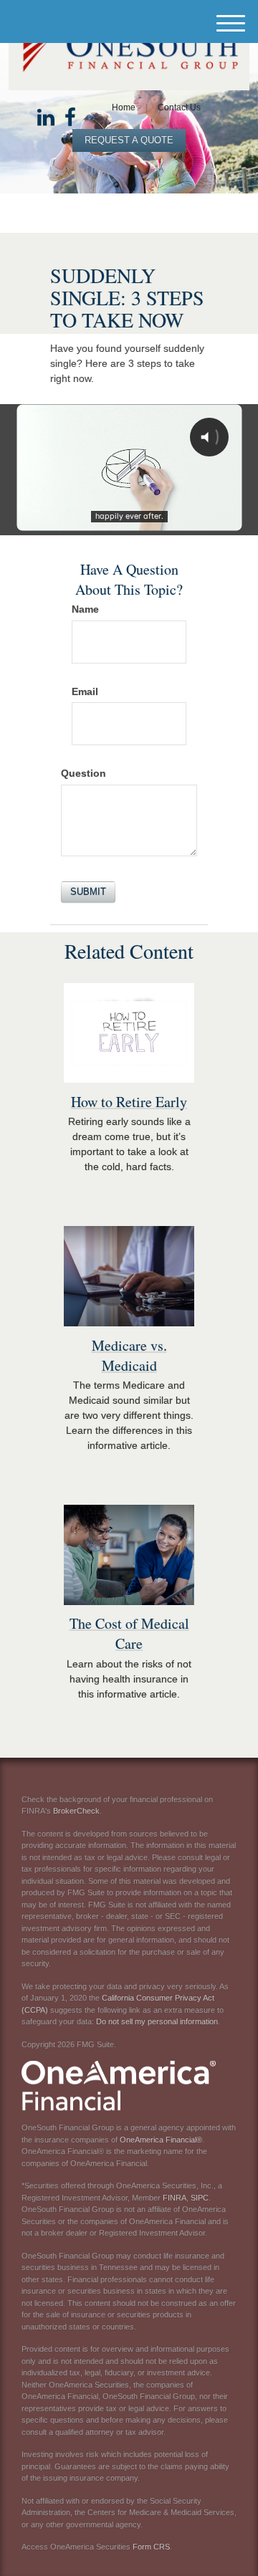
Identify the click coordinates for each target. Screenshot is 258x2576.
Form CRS (151, 2547)
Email (85, 691)
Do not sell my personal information (157, 2021)
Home (124, 107)
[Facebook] (70, 118)
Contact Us (179, 107)
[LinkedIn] (46, 118)
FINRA (175, 2198)
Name (85, 609)
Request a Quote (129, 140)
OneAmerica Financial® (161, 2140)
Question (83, 773)
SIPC (200, 2198)
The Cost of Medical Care (129, 1633)
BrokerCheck (76, 1811)
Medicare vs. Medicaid (129, 1355)
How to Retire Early (129, 1102)
